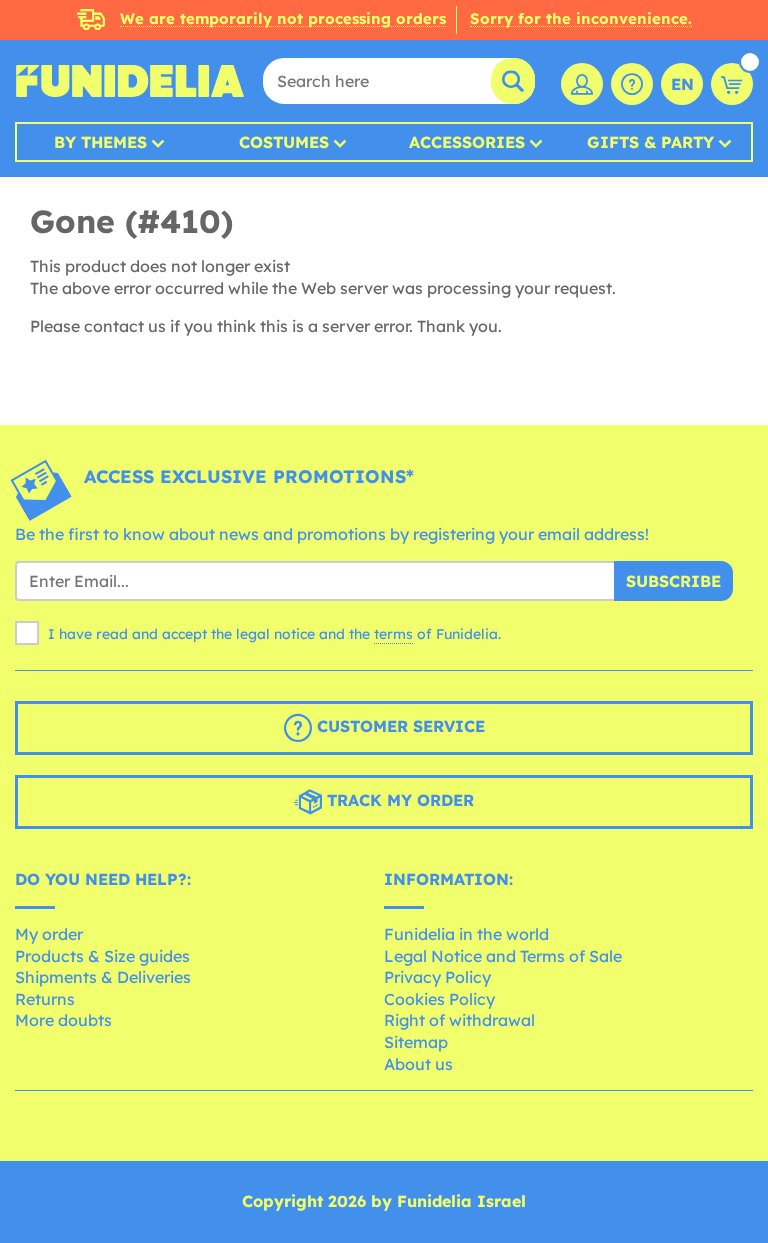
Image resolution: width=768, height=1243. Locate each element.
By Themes (100, 142)
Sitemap (416, 1042)
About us (418, 1064)
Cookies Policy (439, 999)
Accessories (467, 142)
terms (393, 634)
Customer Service (398, 727)
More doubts (63, 1020)
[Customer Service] (632, 84)
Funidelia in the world (466, 934)
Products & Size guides (102, 956)
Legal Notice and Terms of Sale (503, 956)
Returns (45, 999)
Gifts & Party (650, 142)
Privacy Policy (437, 977)
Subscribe (673, 581)
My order (49, 934)
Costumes (284, 142)
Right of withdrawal (459, 1020)
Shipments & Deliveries (103, 977)
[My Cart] (732, 84)
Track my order (398, 801)
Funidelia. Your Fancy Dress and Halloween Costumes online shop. (130, 81)
